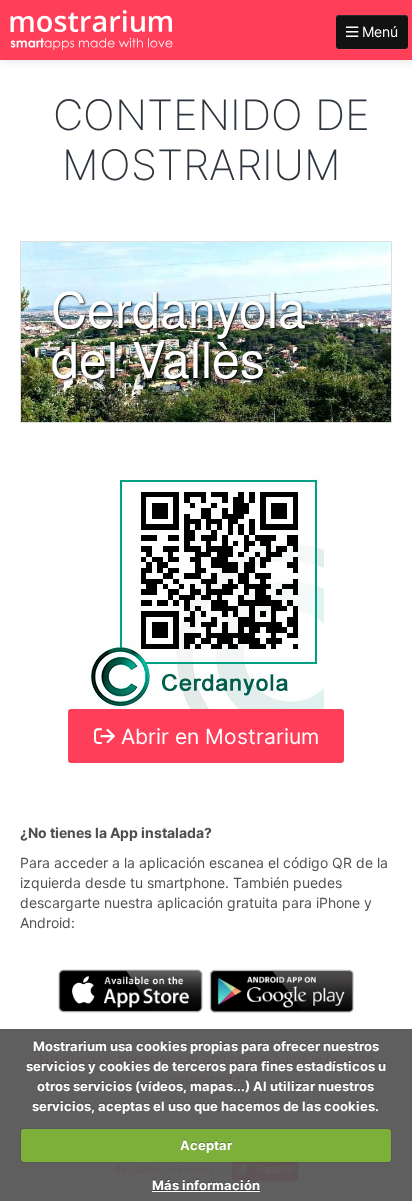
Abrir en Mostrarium (217, 736)
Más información (206, 1185)
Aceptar (206, 1145)
